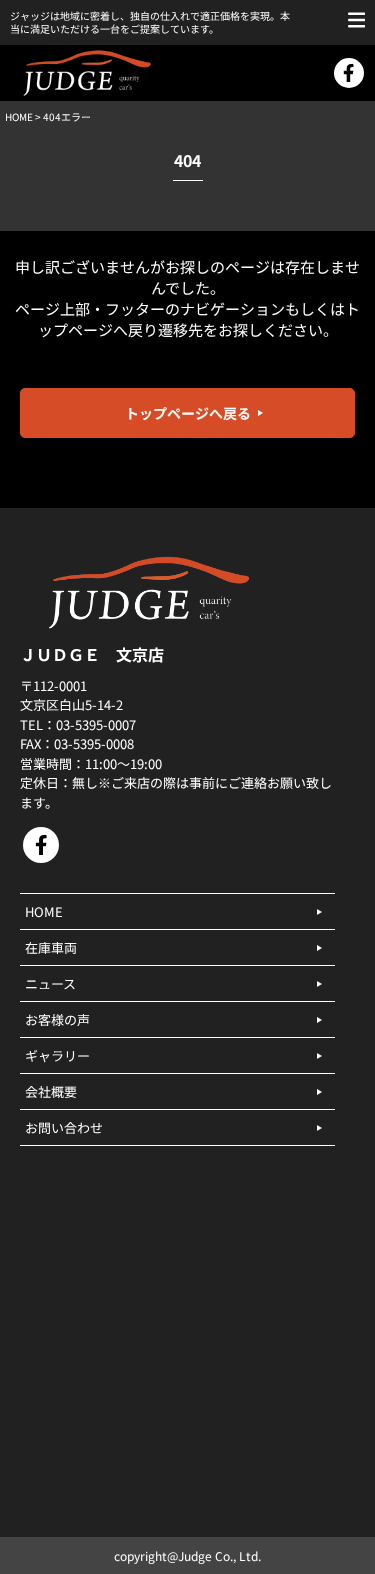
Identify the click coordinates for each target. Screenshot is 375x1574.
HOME (19, 116)
